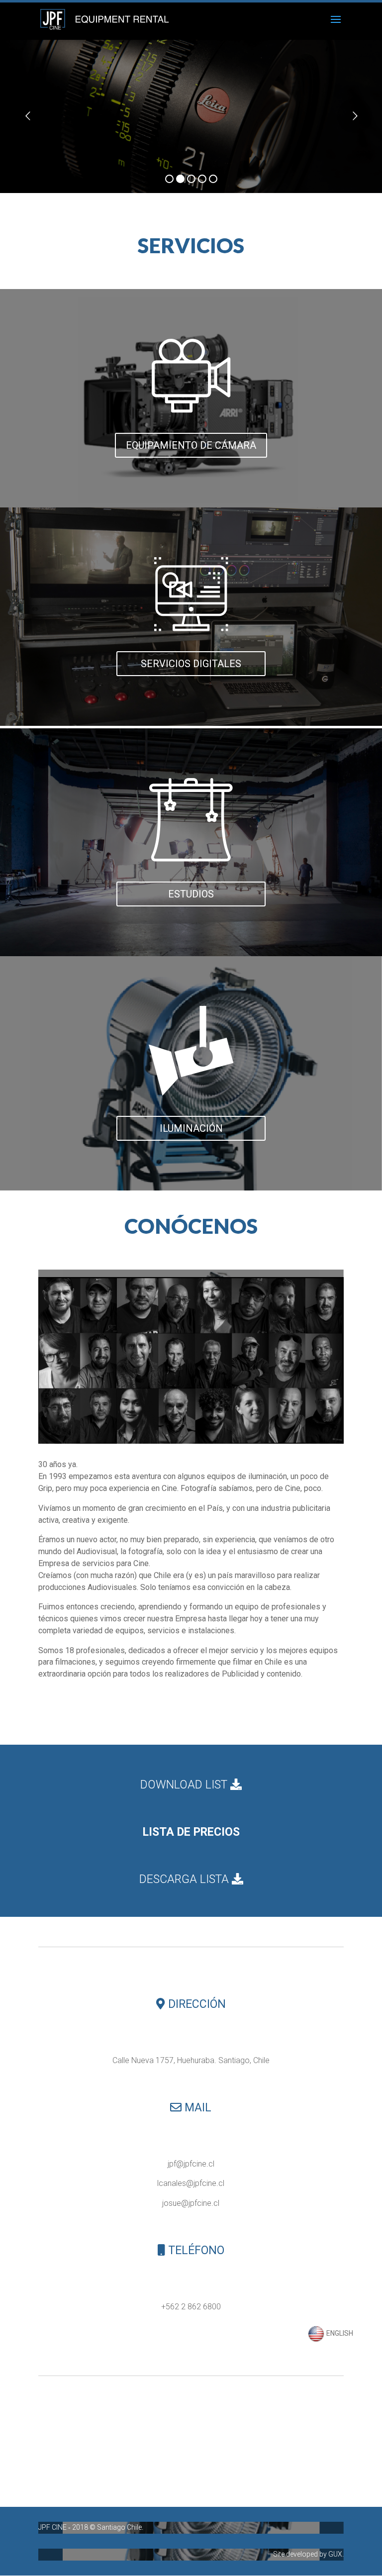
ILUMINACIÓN (191, 1128)
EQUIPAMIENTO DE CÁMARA (191, 445)
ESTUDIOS (191, 894)
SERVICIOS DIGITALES (191, 664)
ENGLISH (339, 2333)
